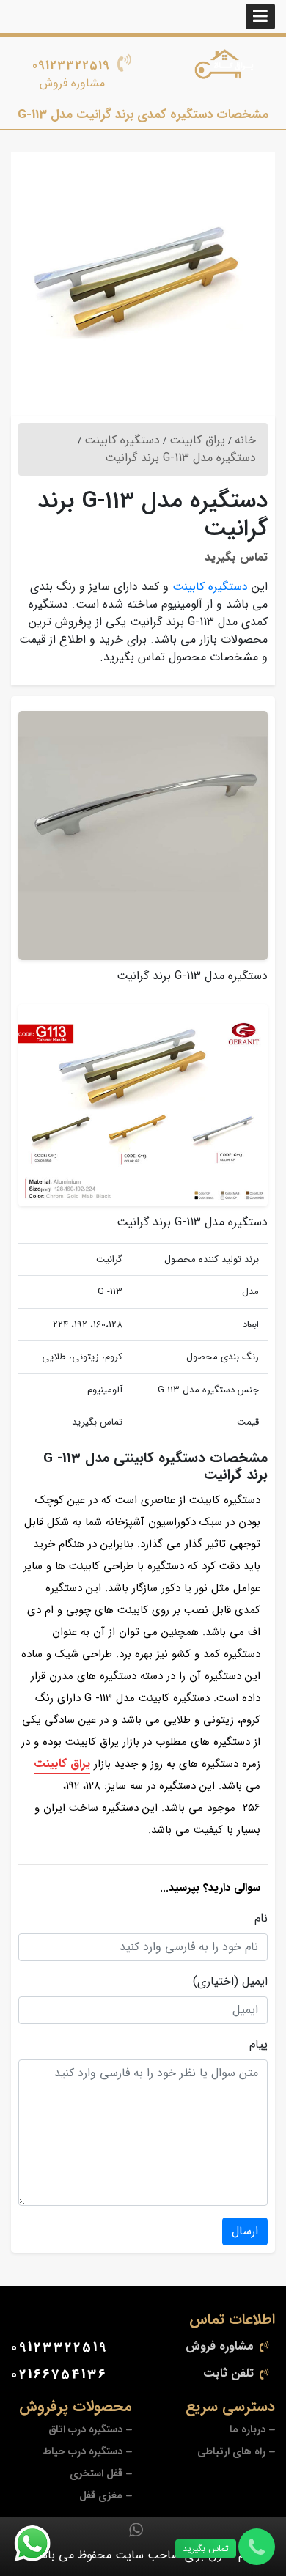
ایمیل (255, 1982)
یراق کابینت (62, 1764)
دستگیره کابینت (210, 587)
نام (261, 1919)
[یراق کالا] (227, 67)
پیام (258, 2045)
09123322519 (71, 66)
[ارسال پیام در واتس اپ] (41, 2544)
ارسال (245, 2231)
